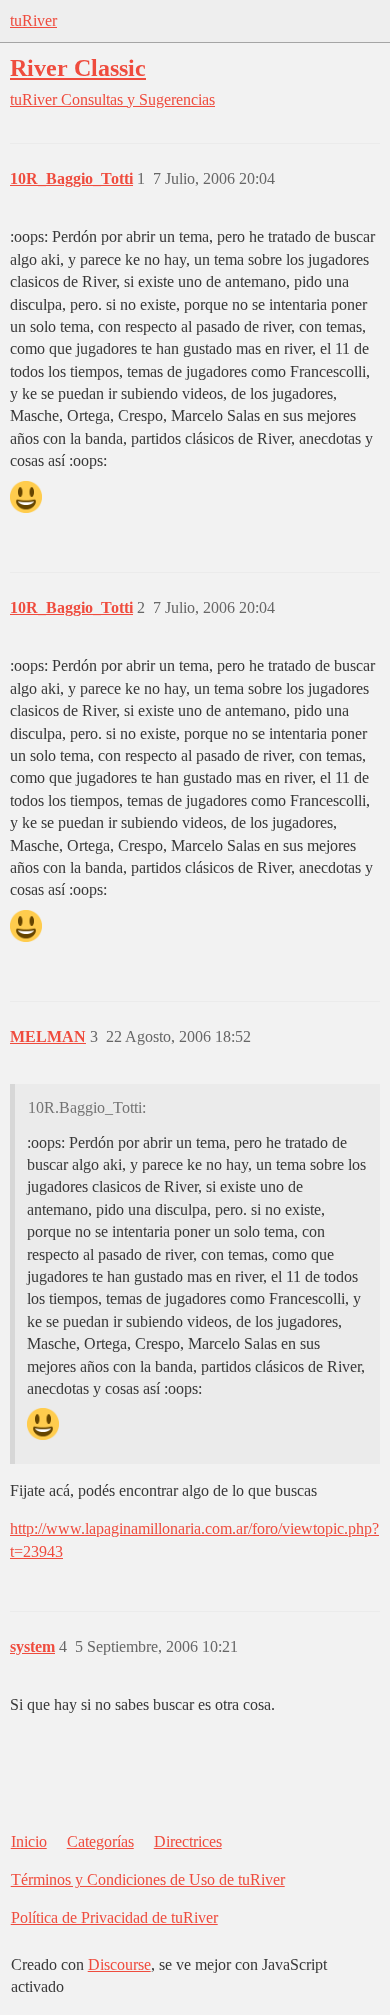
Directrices (188, 1841)
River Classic (78, 67)
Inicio (29, 1841)
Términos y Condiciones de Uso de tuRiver (148, 1879)
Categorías (100, 1841)
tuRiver (33, 20)
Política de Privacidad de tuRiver (114, 1917)
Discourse (119, 1964)
